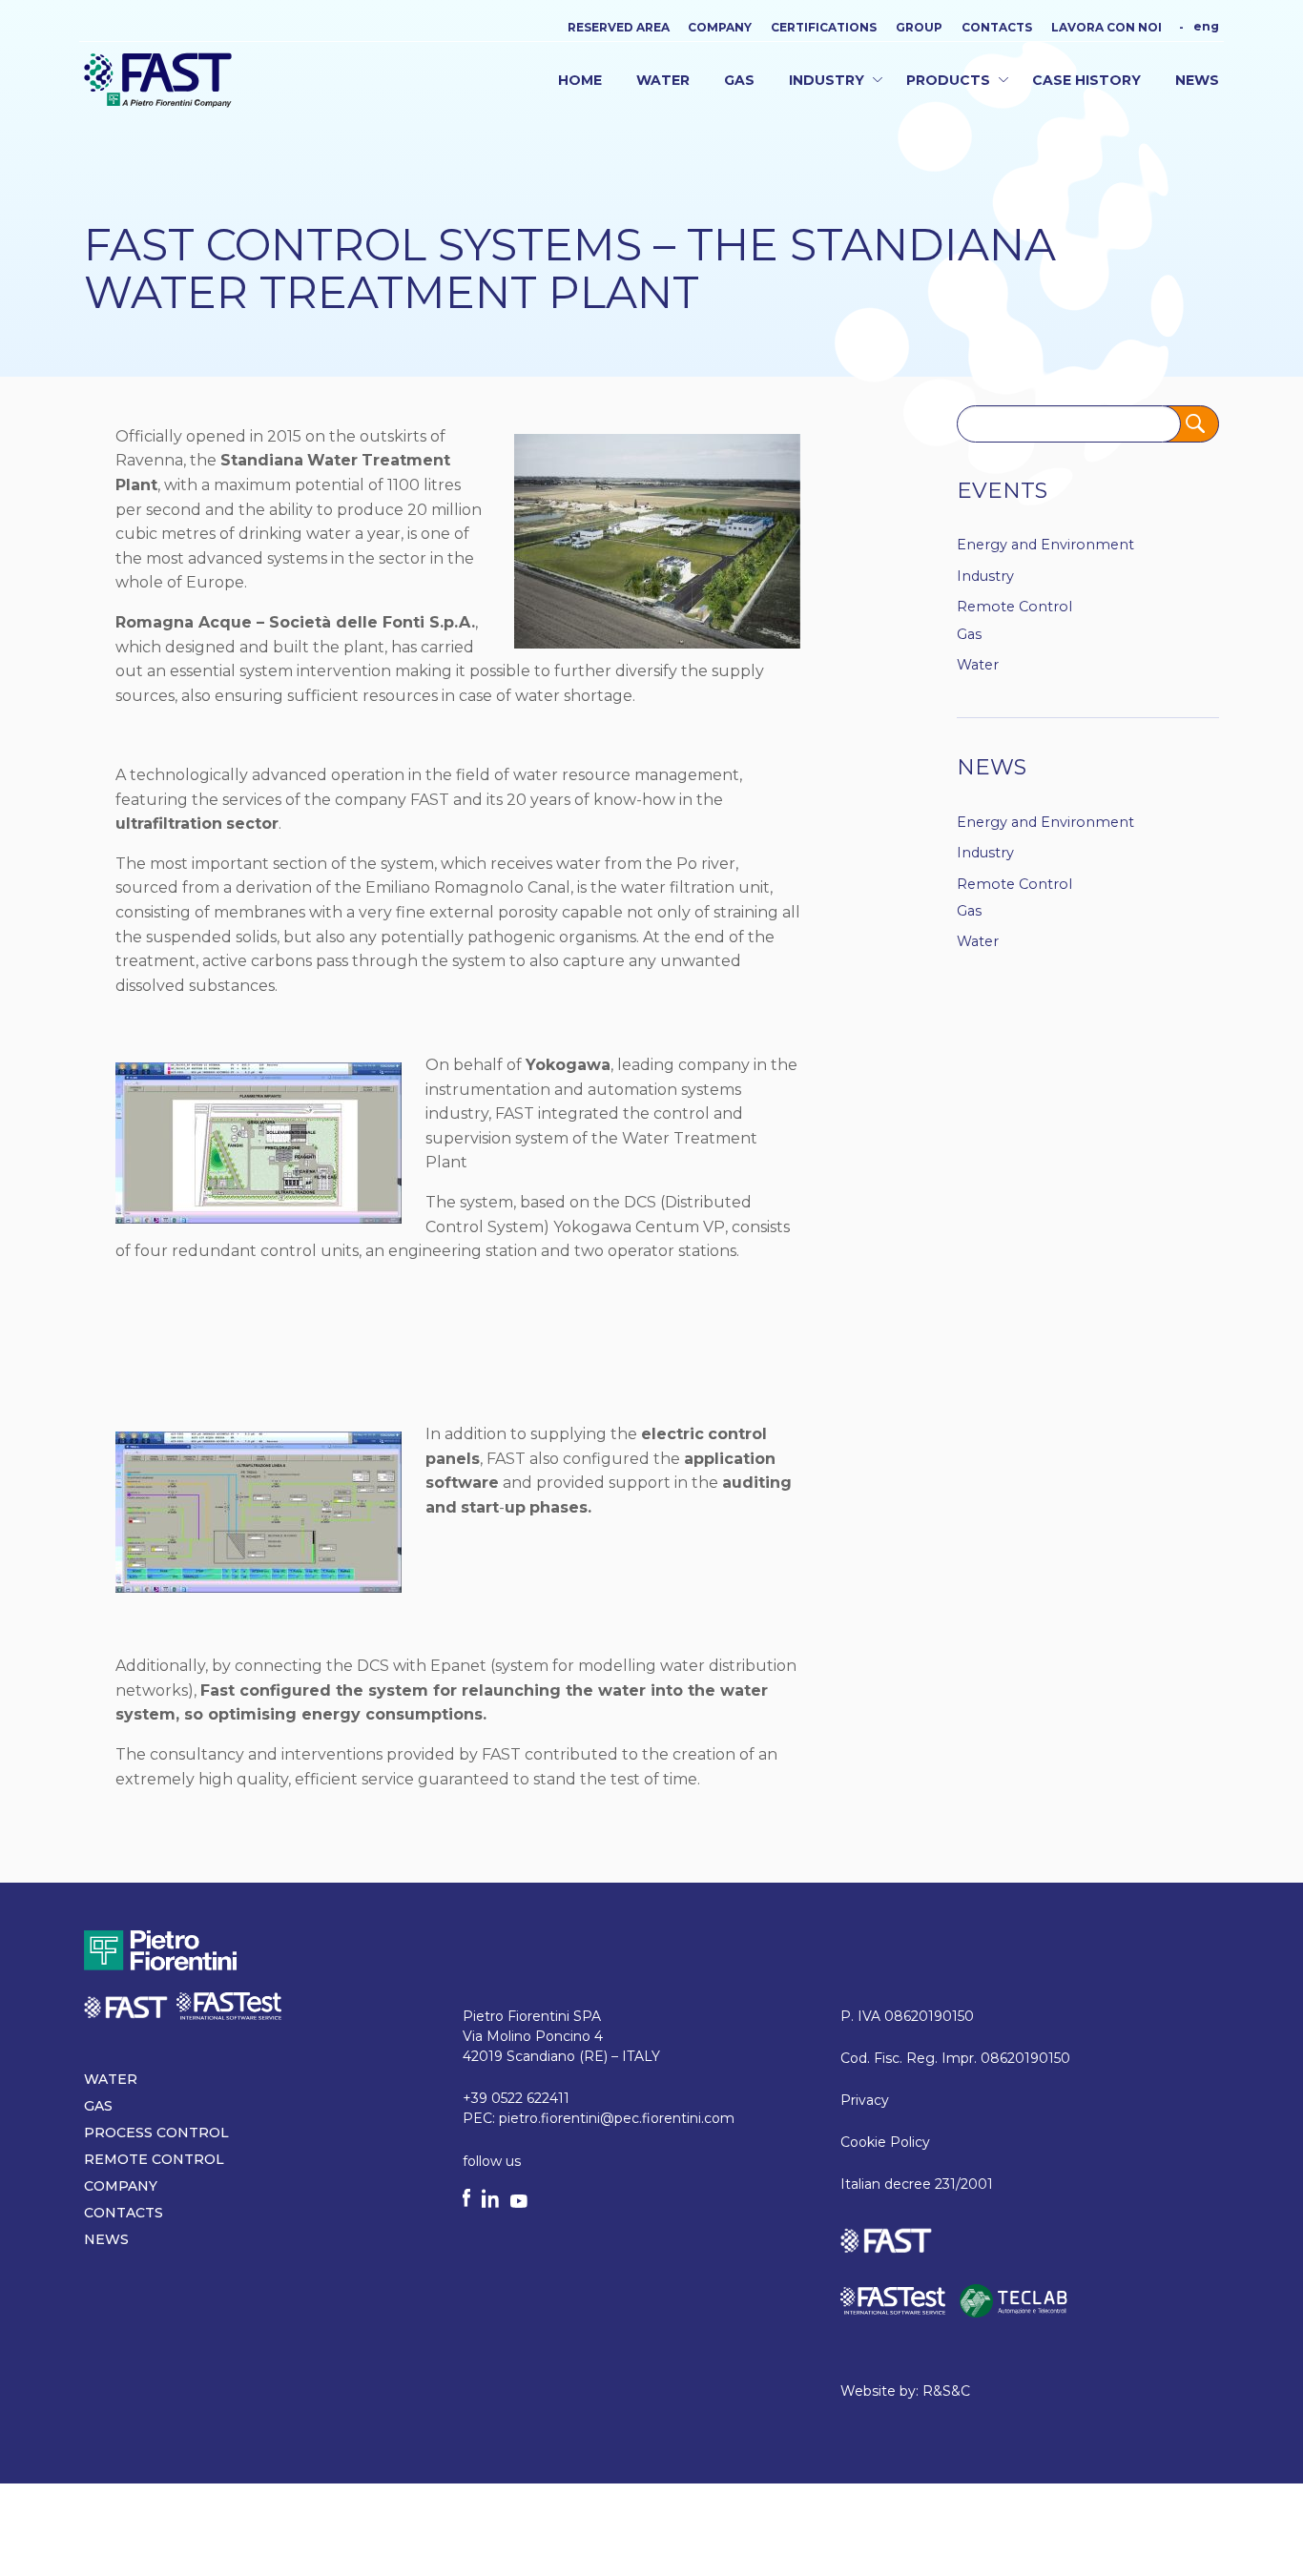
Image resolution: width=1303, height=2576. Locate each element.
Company (720, 28)
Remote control (154, 2159)
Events (1002, 490)
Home (580, 80)
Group (919, 28)
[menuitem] (1206, 26)
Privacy (865, 2100)
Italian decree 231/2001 (917, 2184)
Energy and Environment (1045, 545)
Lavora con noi (1107, 28)
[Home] (158, 79)
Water (663, 80)
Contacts (997, 28)
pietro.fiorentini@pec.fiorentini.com (617, 2118)
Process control (156, 2133)
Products (948, 80)
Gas (739, 80)
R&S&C (946, 2391)
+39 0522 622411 (516, 2098)
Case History (1086, 80)
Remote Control (1014, 607)
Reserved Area (619, 28)
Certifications (824, 28)
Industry (827, 80)
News (1197, 80)
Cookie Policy (885, 2142)
